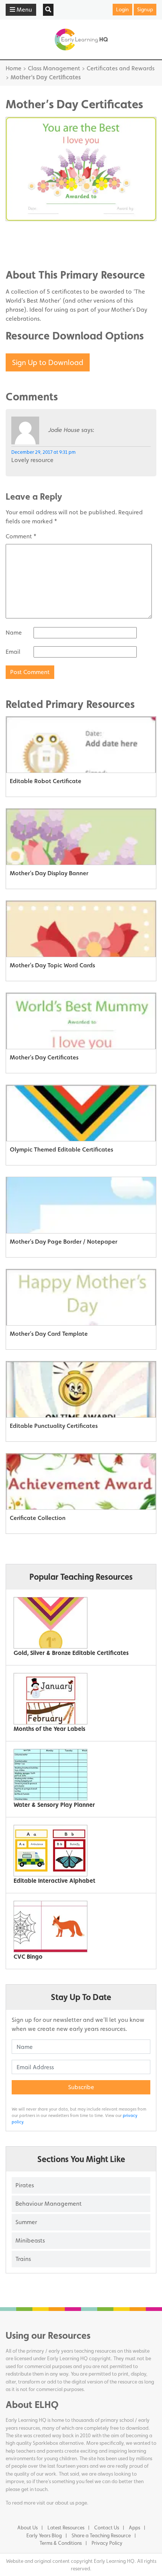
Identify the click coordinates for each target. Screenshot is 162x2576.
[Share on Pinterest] (26, 253)
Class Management (54, 68)
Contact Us (107, 2528)
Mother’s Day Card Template (49, 1334)
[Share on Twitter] (26, 242)
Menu (24, 10)
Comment (21, 536)
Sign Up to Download (48, 362)
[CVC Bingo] (78, 1927)
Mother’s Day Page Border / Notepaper (63, 1242)
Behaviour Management (49, 2204)
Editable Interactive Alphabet (54, 1881)
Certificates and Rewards (121, 68)
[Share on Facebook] (26, 230)
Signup (145, 9)
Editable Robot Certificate (46, 781)
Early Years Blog (44, 2535)
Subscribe (81, 2087)
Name (14, 633)
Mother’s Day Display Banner (49, 873)
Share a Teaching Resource (101, 2535)
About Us (28, 2528)
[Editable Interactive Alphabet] (78, 1851)
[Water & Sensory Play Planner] (78, 1775)
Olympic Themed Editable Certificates (61, 1149)
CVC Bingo (28, 1957)
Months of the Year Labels (49, 1729)
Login (122, 9)
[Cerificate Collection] (81, 1482)
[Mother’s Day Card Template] (81, 1297)
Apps (134, 2528)
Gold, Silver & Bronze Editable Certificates (71, 1653)
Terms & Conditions (61, 2543)
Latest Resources (66, 2528)
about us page (71, 2503)
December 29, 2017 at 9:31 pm (44, 452)
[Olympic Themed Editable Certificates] (81, 1113)
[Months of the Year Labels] (78, 1699)
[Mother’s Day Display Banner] (81, 837)
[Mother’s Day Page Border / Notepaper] (81, 1205)
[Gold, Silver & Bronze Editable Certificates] (78, 1623)
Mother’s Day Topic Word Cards (52, 965)
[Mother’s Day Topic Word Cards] (81, 929)
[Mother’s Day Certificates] (81, 1021)
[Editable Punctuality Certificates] (81, 1390)
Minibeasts (30, 2240)
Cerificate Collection (38, 1518)
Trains (23, 2259)
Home (14, 68)
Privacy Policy (107, 2543)
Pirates (25, 2185)
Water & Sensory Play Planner (54, 1805)
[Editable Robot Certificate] (81, 745)
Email (13, 652)
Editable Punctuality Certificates (54, 1426)
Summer (26, 2222)
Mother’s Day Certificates (44, 1057)
